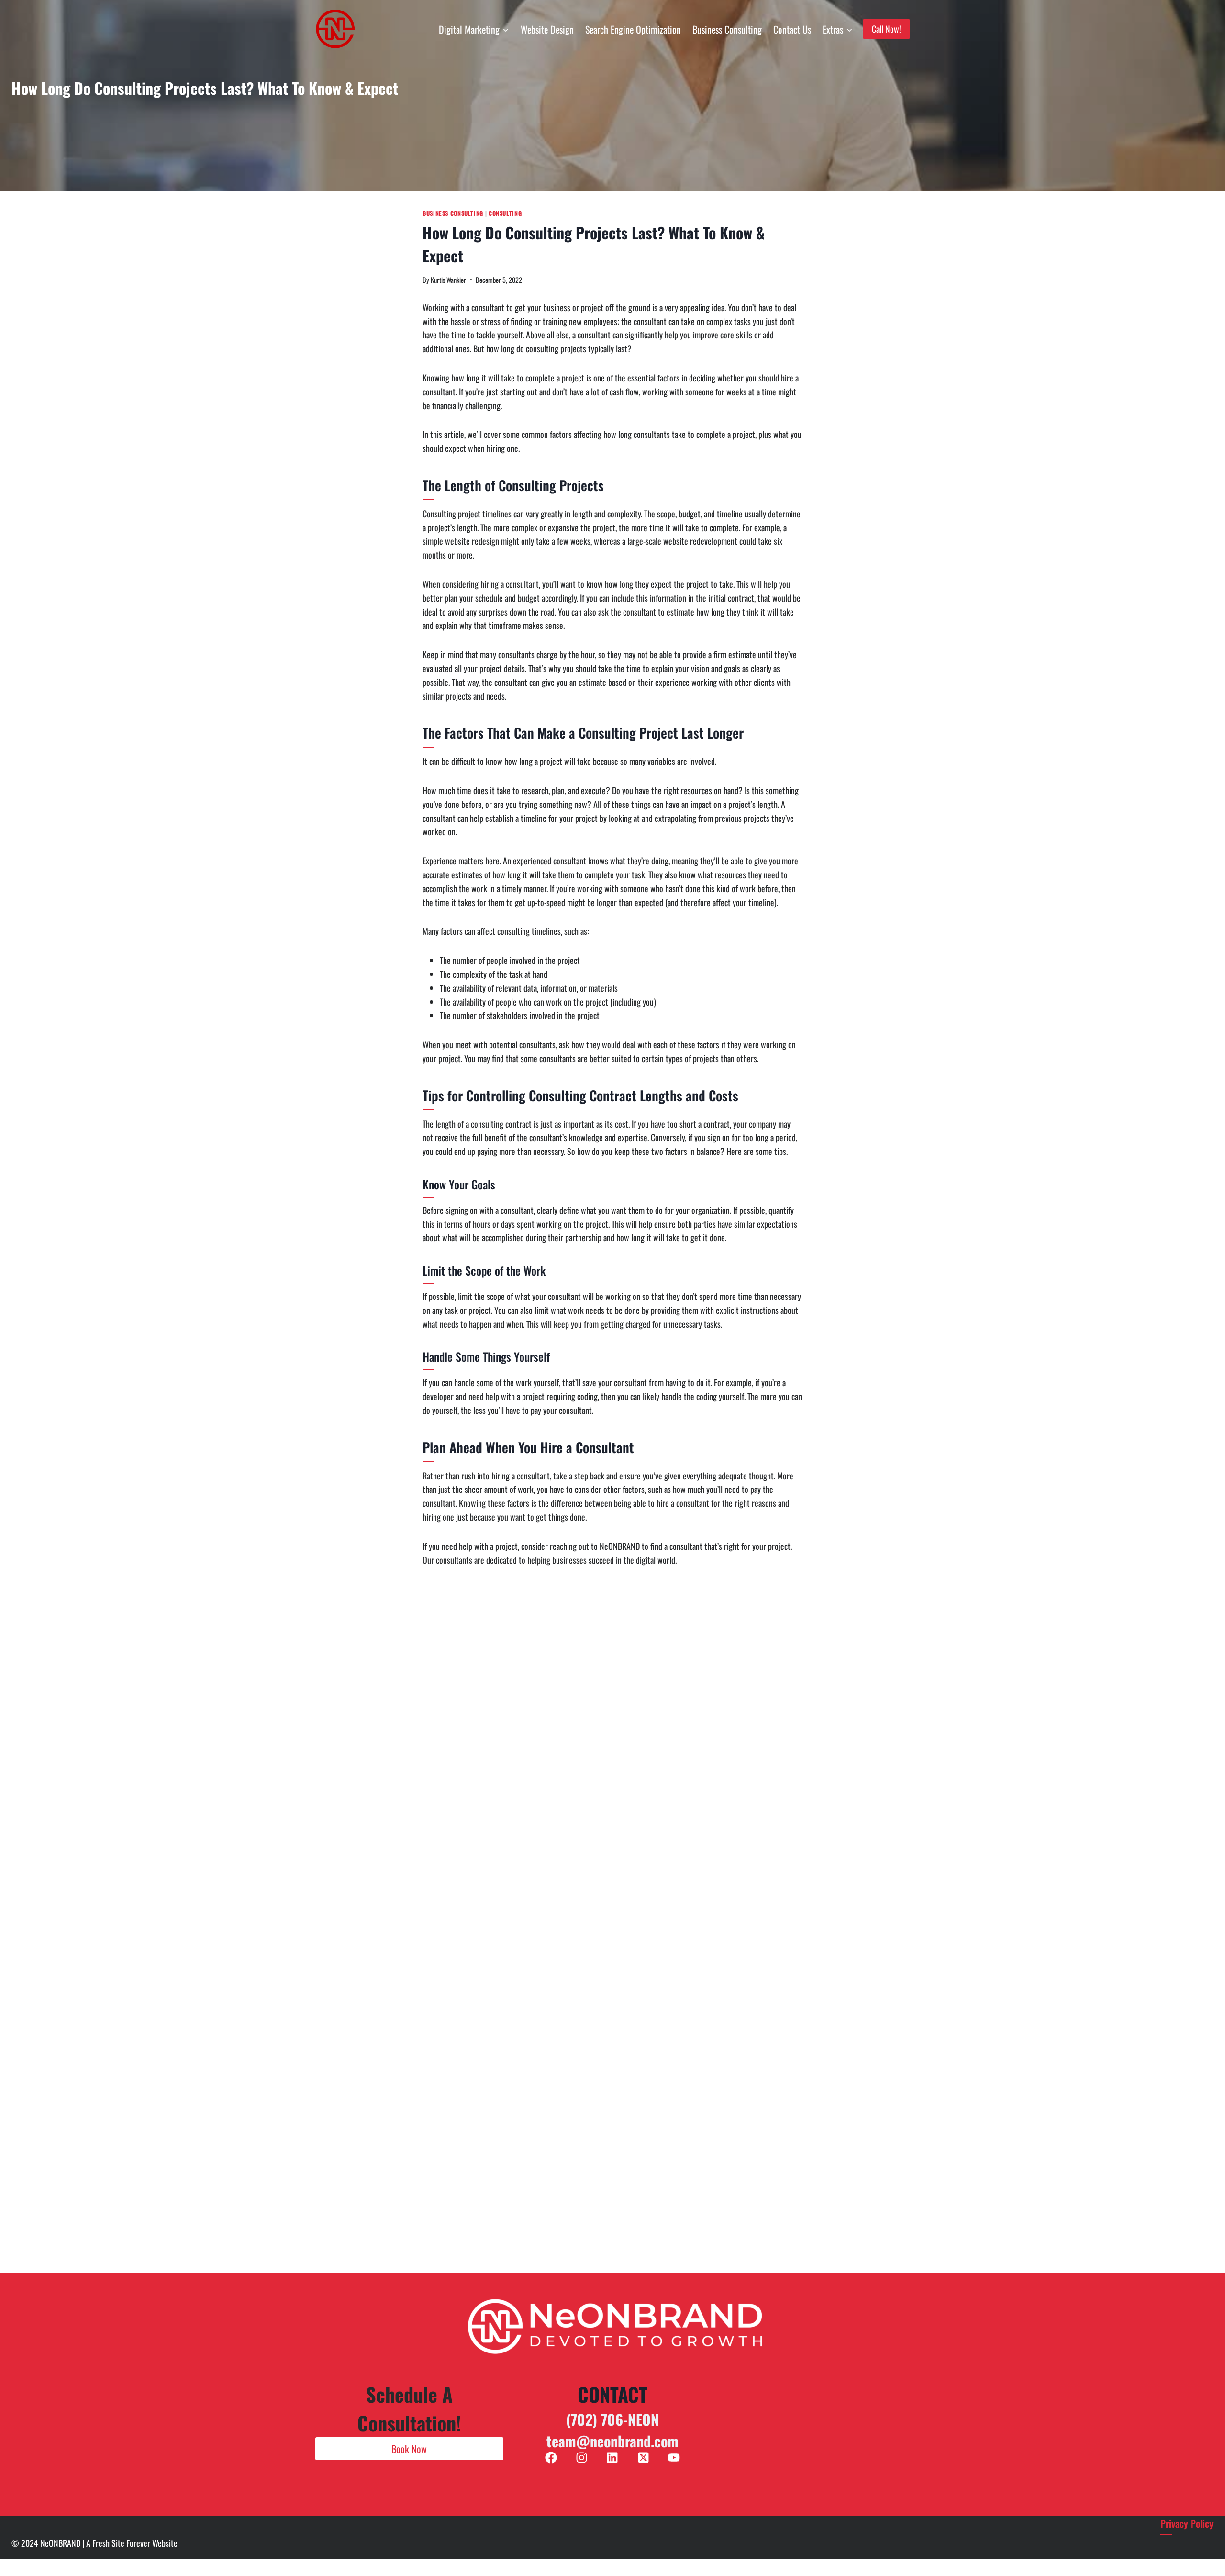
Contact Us (792, 29)
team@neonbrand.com (612, 2441)
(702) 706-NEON (612, 2419)
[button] (409, 2449)
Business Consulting (727, 29)
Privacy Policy (1187, 2523)
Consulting (505, 213)
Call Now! (886, 29)
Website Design (547, 29)
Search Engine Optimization (633, 29)
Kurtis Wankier (448, 280)
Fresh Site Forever (121, 2543)
